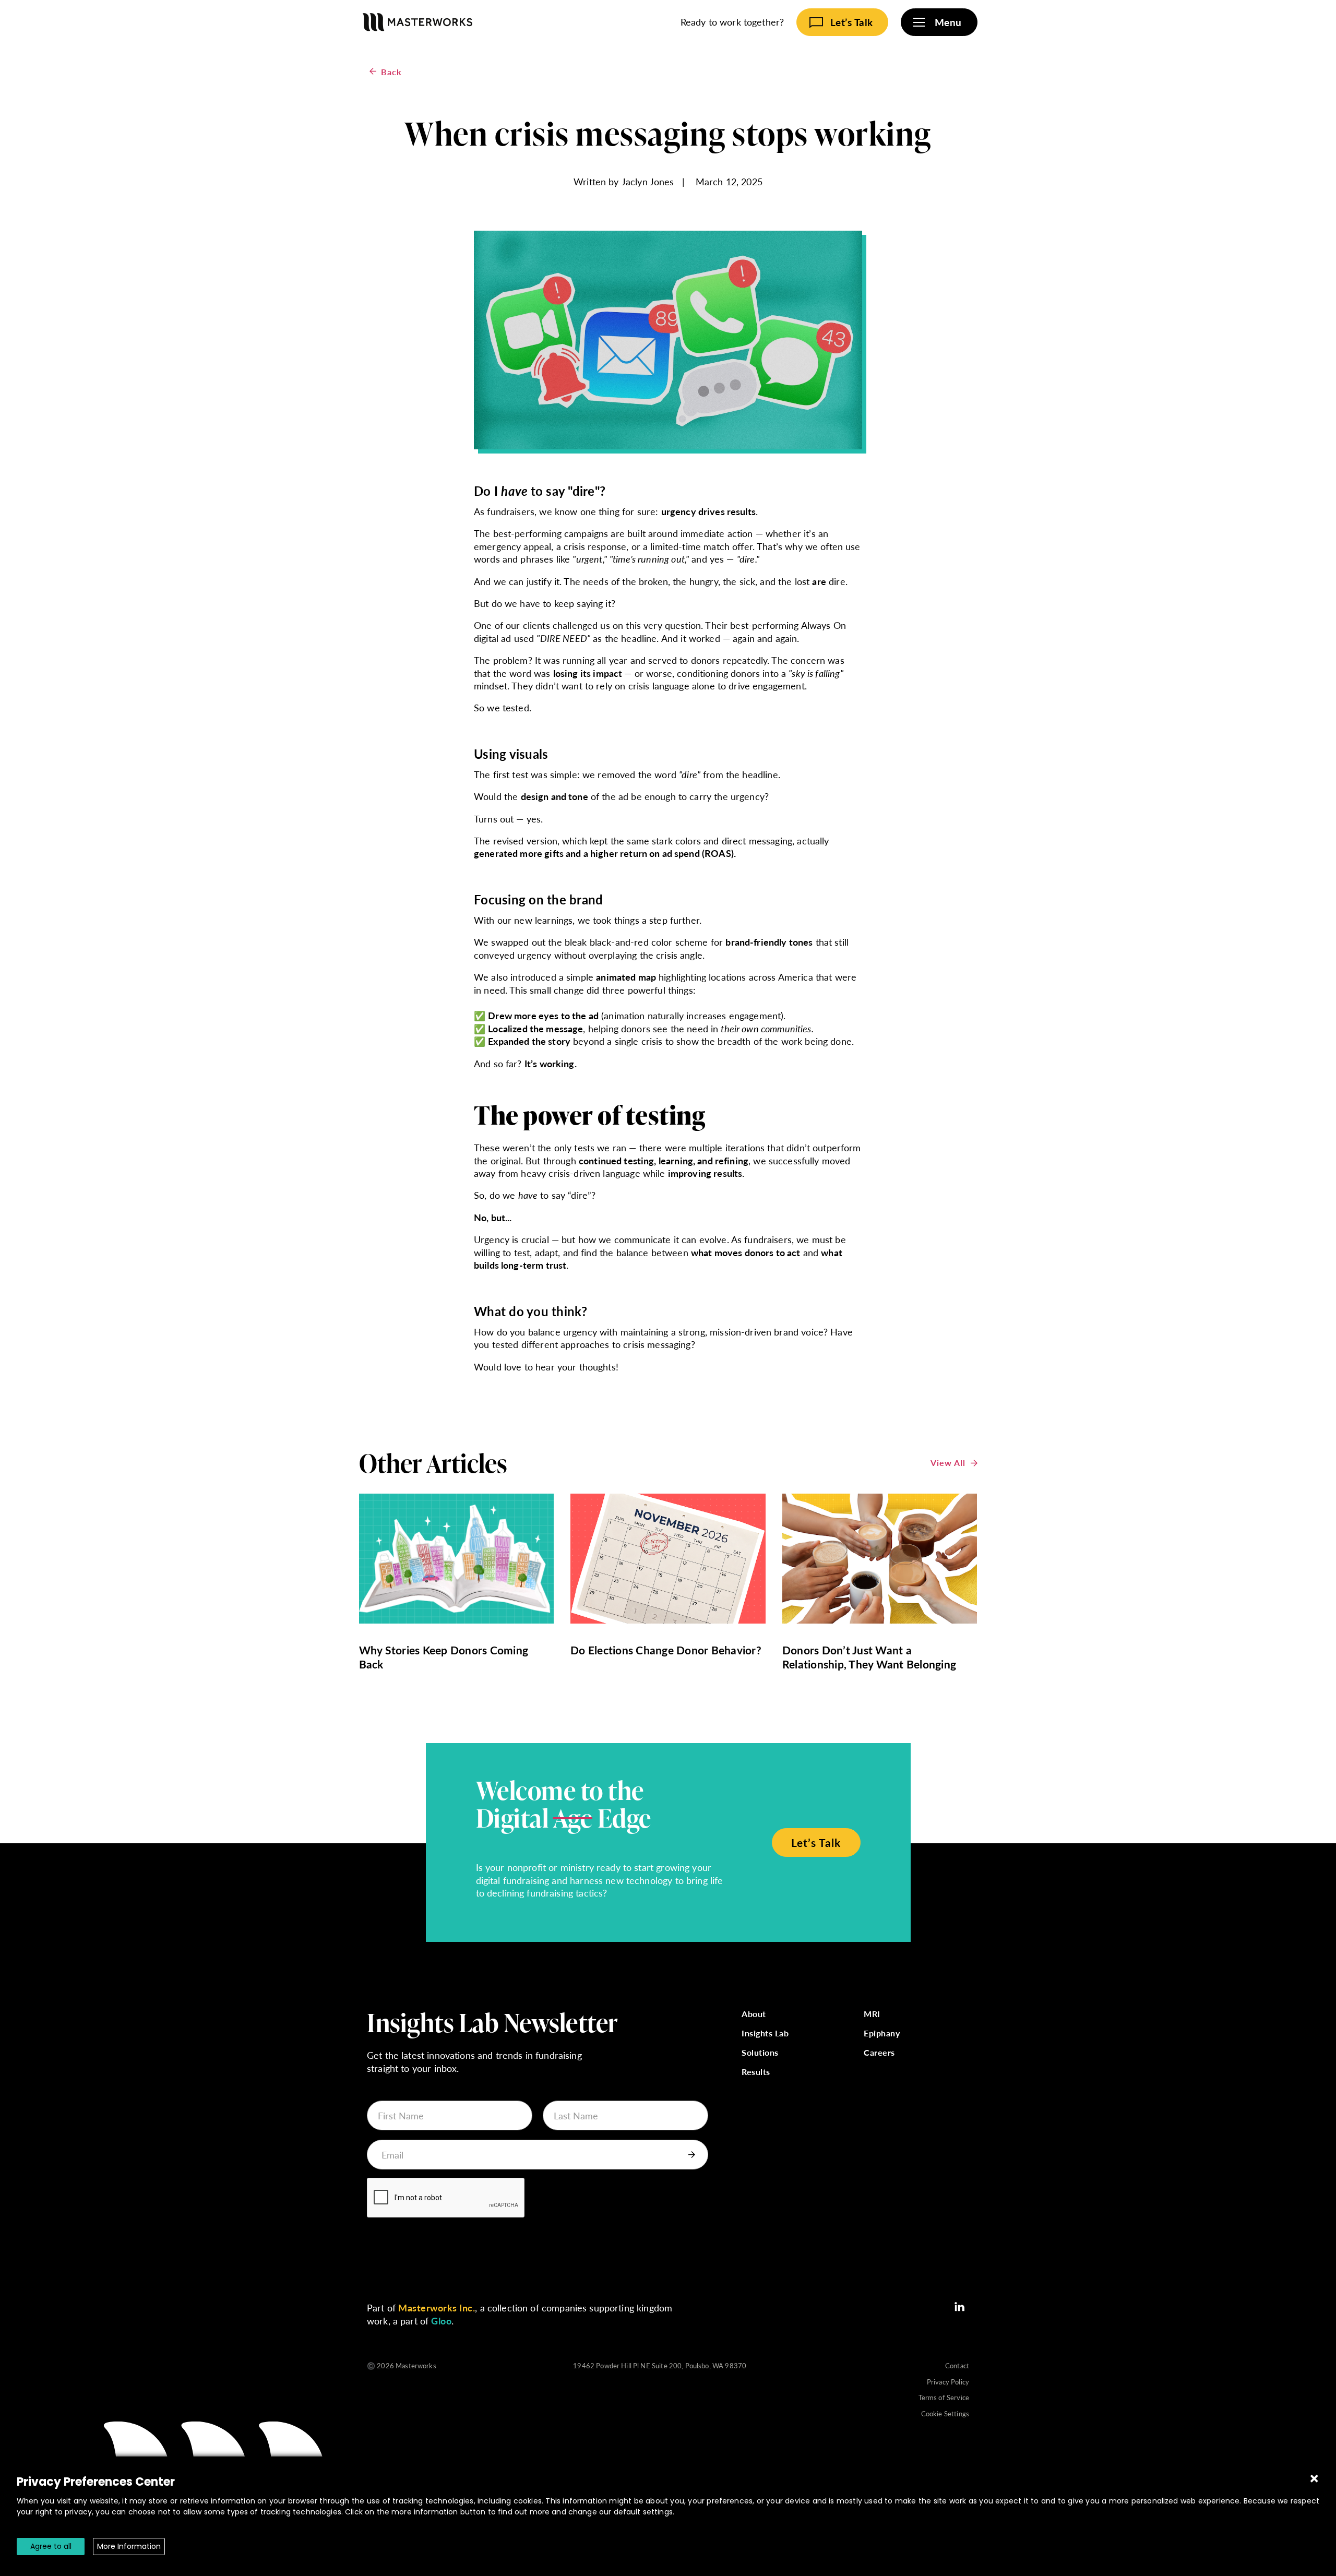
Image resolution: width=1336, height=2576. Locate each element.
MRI (872, 2014)
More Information (129, 2546)
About (754, 2014)
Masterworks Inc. (437, 2307)
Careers (879, 2053)
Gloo (441, 2321)
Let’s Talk (816, 1842)
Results (756, 2072)
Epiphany (882, 2034)
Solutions (760, 2053)
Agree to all (51, 2546)
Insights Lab (765, 2034)
